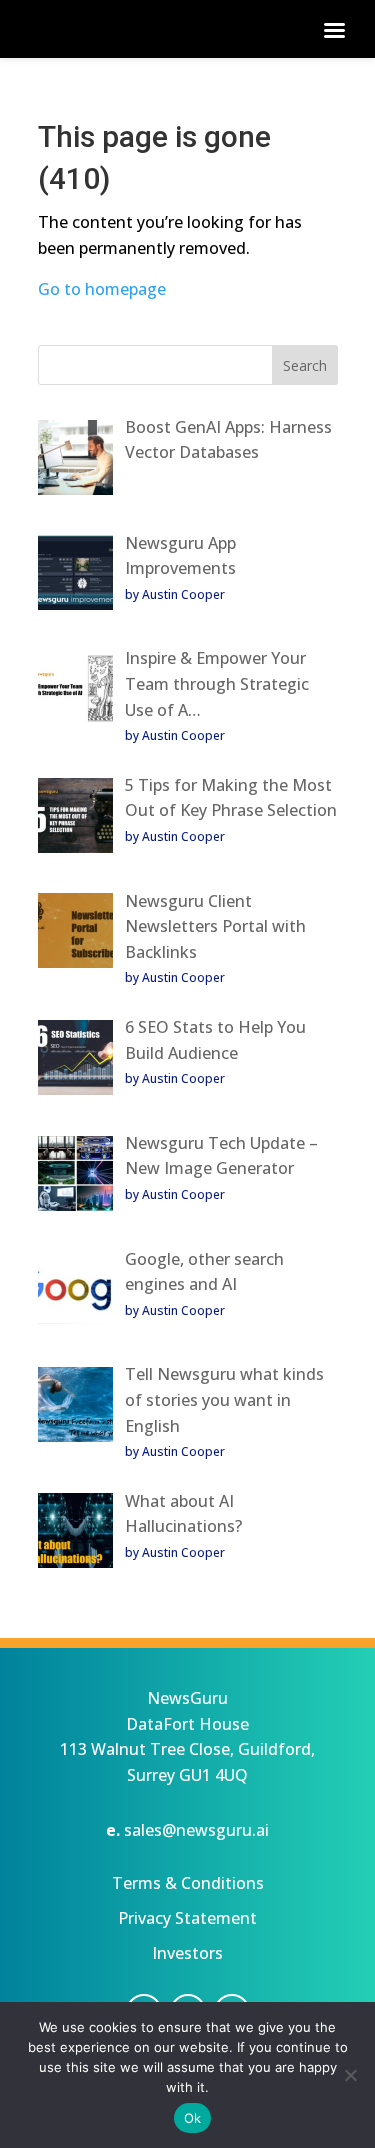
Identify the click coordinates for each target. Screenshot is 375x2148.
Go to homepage (102, 289)
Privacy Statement (187, 1918)
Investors (187, 1953)
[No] (350, 2075)
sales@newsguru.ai (196, 1830)
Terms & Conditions (188, 1883)
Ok (193, 2118)
